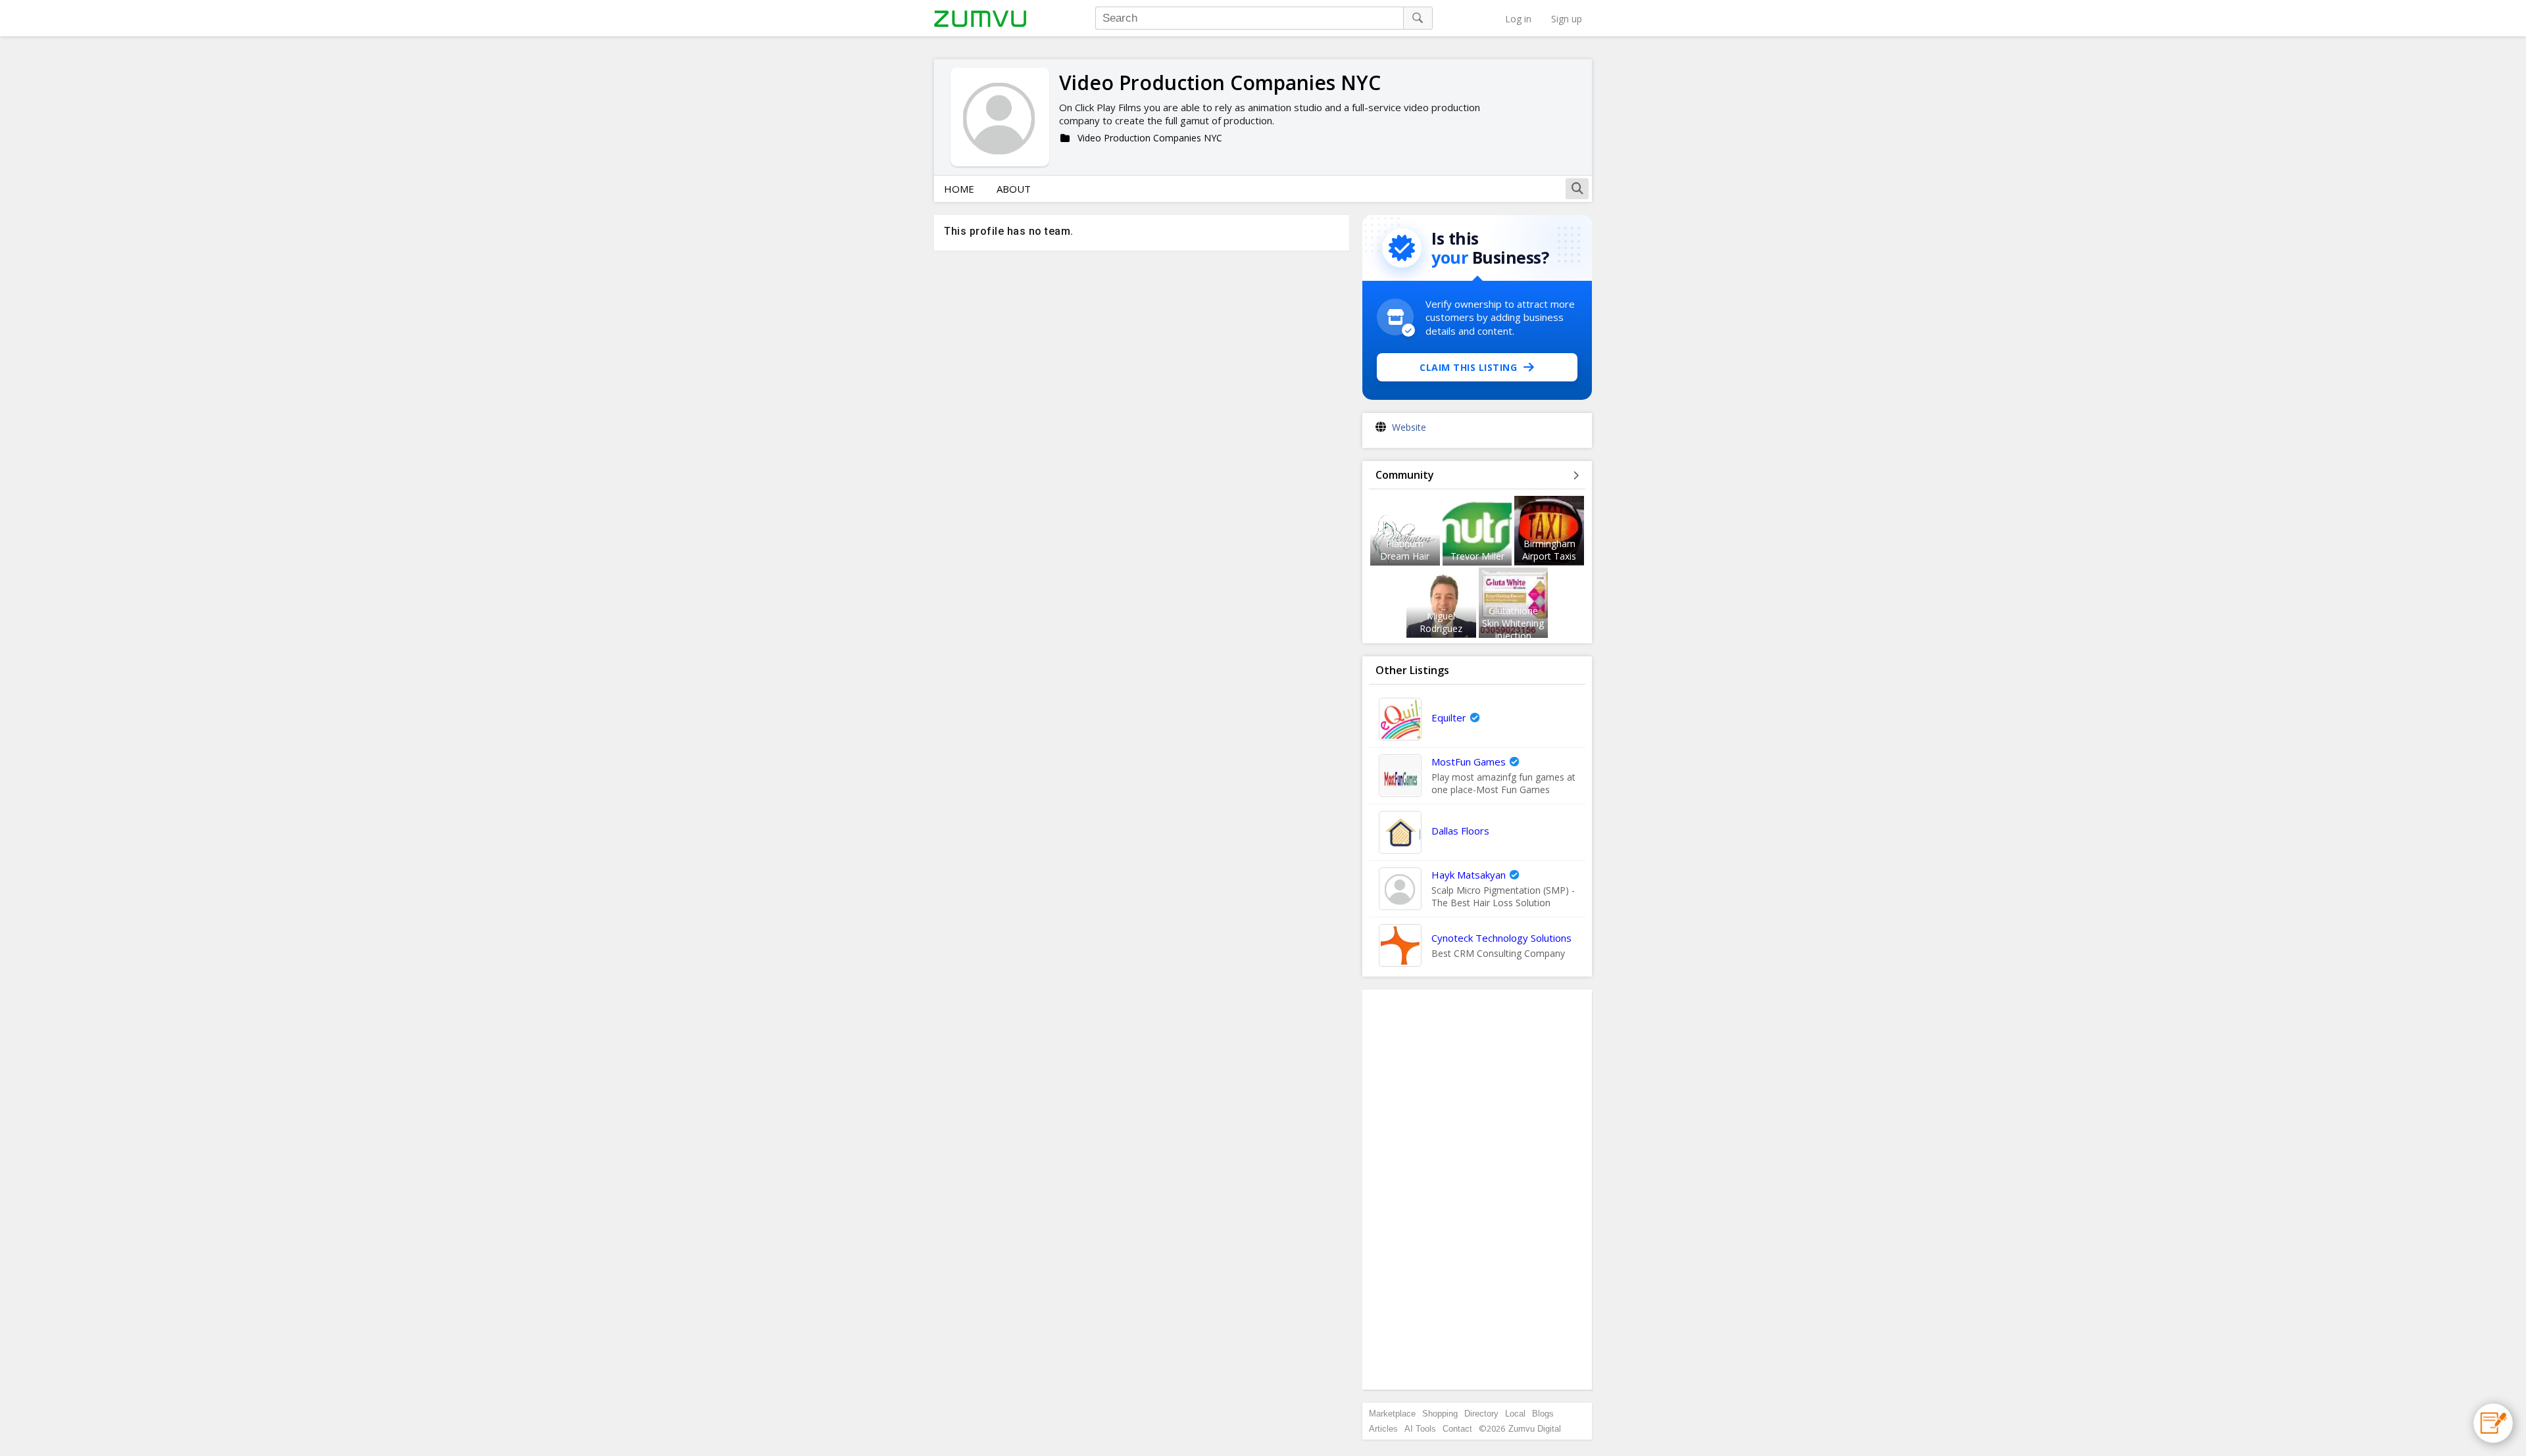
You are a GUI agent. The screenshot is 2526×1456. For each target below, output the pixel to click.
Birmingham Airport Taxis (1549, 550)
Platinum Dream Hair (1405, 550)
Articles (1383, 1429)
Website (1409, 427)
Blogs (1543, 1414)
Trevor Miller (1477, 556)
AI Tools (1420, 1429)
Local (1515, 1414)
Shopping (1440, 1414)
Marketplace (1392, 1414)
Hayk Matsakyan (1469, 875)
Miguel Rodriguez (1441, 622)
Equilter (1449, 717)
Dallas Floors (1460, 831)
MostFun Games (1469, 762)
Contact (1457, 1429)
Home (959, 189)
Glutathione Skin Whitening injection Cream (1513, 629)
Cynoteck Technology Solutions (1501, 938)
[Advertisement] (1477, 1190)
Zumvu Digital (1535, 1429)
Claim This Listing (1468, 367)
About (1014, 189)
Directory (1481, 1414)
